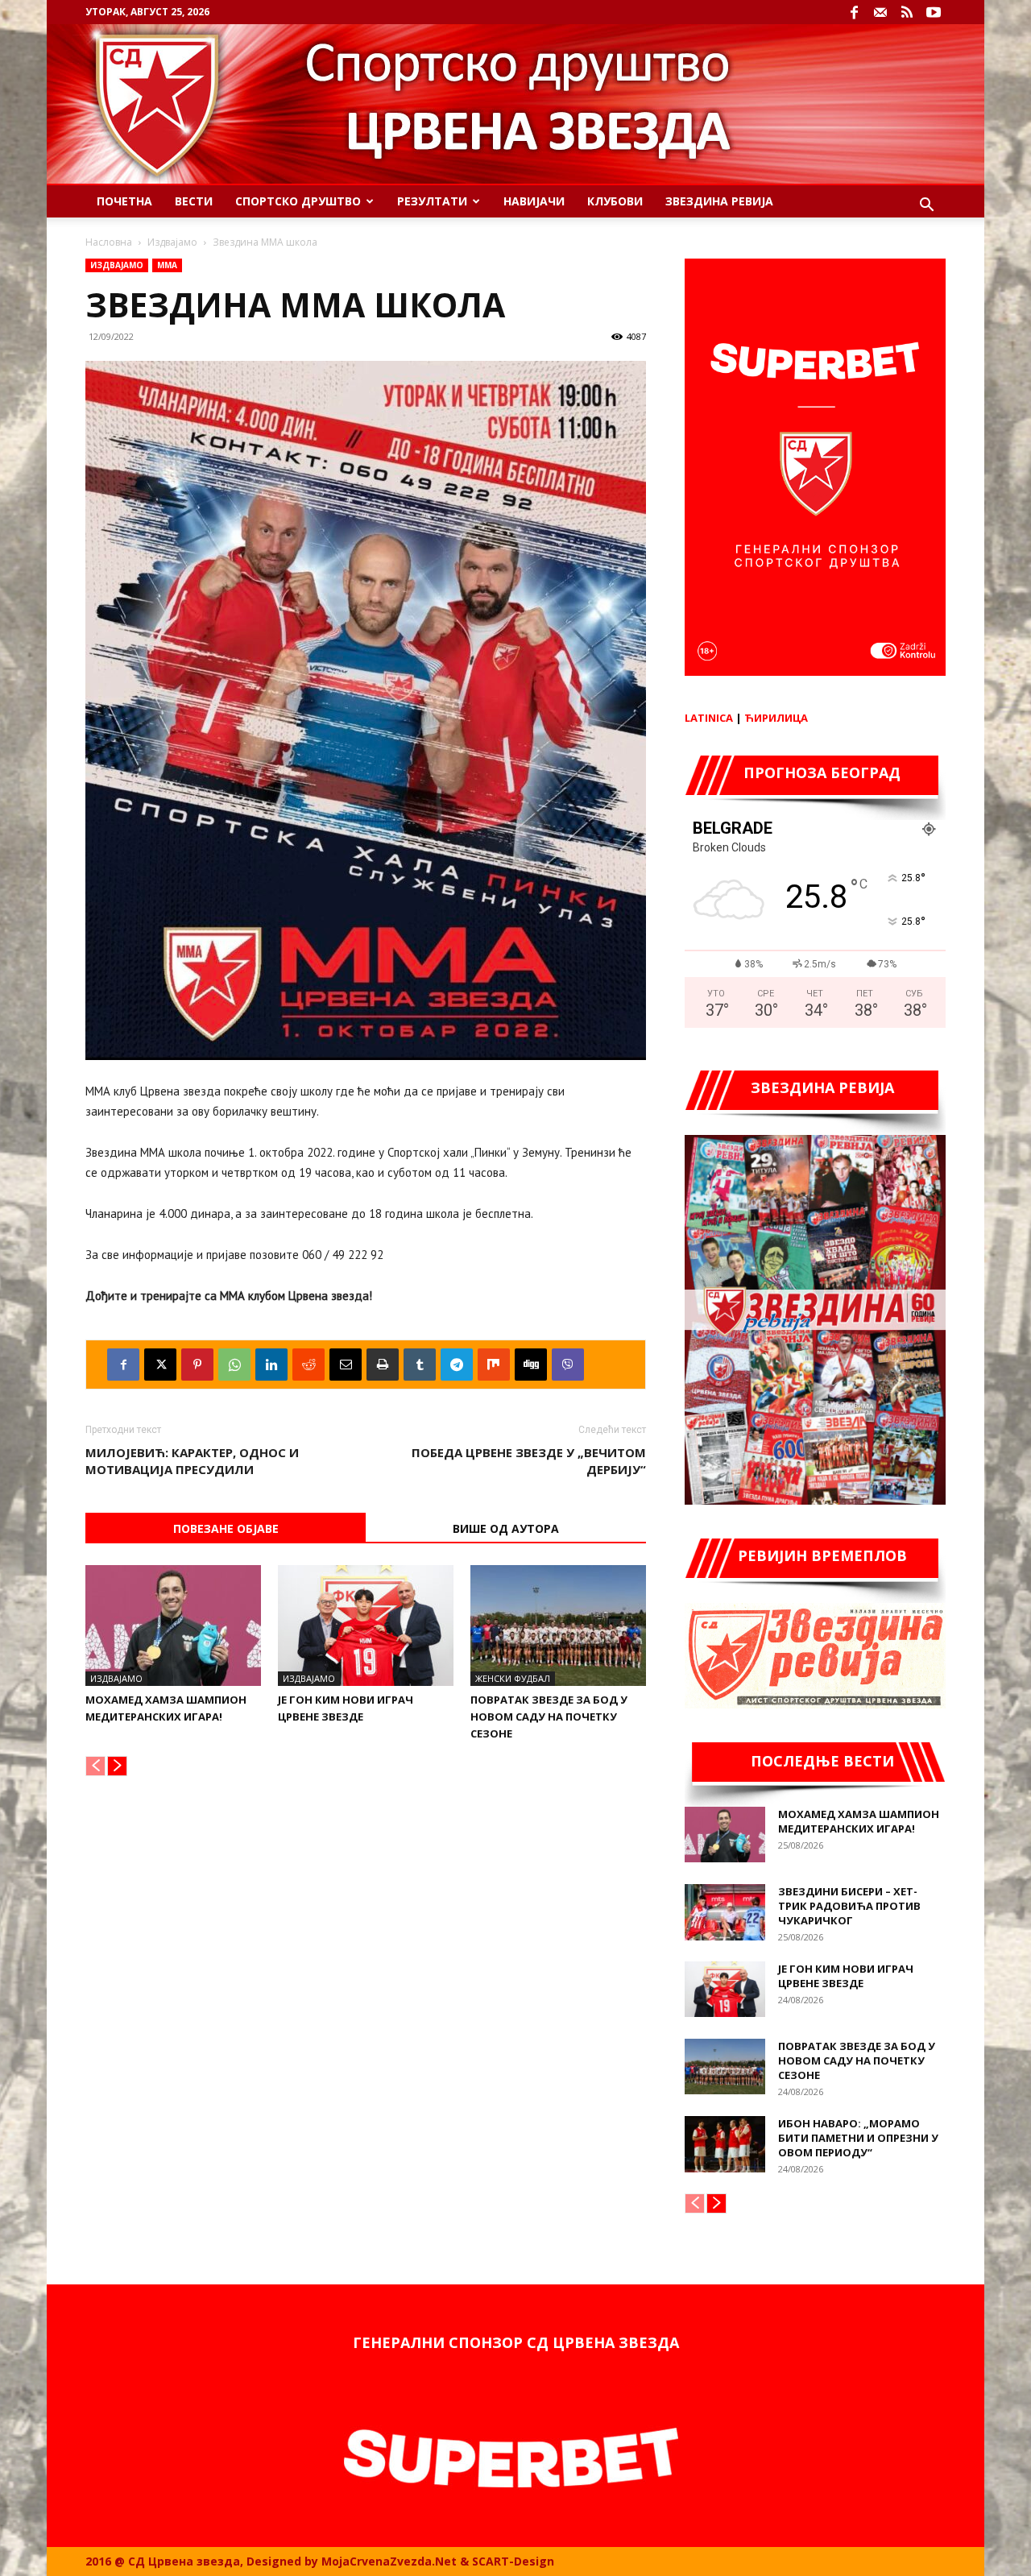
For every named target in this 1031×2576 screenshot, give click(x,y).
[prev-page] (95, 1766)
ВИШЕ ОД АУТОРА (506, 1528)
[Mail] (880, 12)
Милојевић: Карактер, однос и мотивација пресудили (192, 1461)
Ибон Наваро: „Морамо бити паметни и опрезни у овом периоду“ (858, 2138)
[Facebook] (854, 12)
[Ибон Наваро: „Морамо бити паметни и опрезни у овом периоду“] (725, 2144)
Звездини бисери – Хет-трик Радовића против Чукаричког (849, 1906)
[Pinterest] (197, 1365)
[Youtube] (934, 12)
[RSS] (907, 12)
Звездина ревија (719, 201)
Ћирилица (776, 718)
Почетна (124, 201)
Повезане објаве (226, 1528)
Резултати (432, 201)
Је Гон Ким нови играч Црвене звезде (846, 1976)
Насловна (109, 242)
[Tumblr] (420, 1365)
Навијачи (534, 201)
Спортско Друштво (298, 201)
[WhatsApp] (234, 1365)
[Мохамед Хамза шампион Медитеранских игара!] (173, 1626)
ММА (167, 265)
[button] (926, 207)
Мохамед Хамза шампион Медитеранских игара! (859, 1821)
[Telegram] (457, 1365)
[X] (160, 1365)
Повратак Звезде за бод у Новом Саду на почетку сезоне (549, 1717)
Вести (194, 201)
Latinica (709, 718)
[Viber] (568, 1365)
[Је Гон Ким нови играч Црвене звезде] (366, 1626)
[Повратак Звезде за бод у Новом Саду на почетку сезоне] (558, 1626)
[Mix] (494, 1365)
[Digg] (531, 1365)
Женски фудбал (513, 1678)
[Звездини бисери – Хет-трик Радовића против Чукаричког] (725, 1912)
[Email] (346, 1365)
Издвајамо (172, 242)
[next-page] (117, 1766)
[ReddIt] (308, 1365)
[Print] (383, 1365)
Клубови (615, 201)
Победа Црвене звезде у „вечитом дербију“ (529, 1461)
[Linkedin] (271, 1365)
